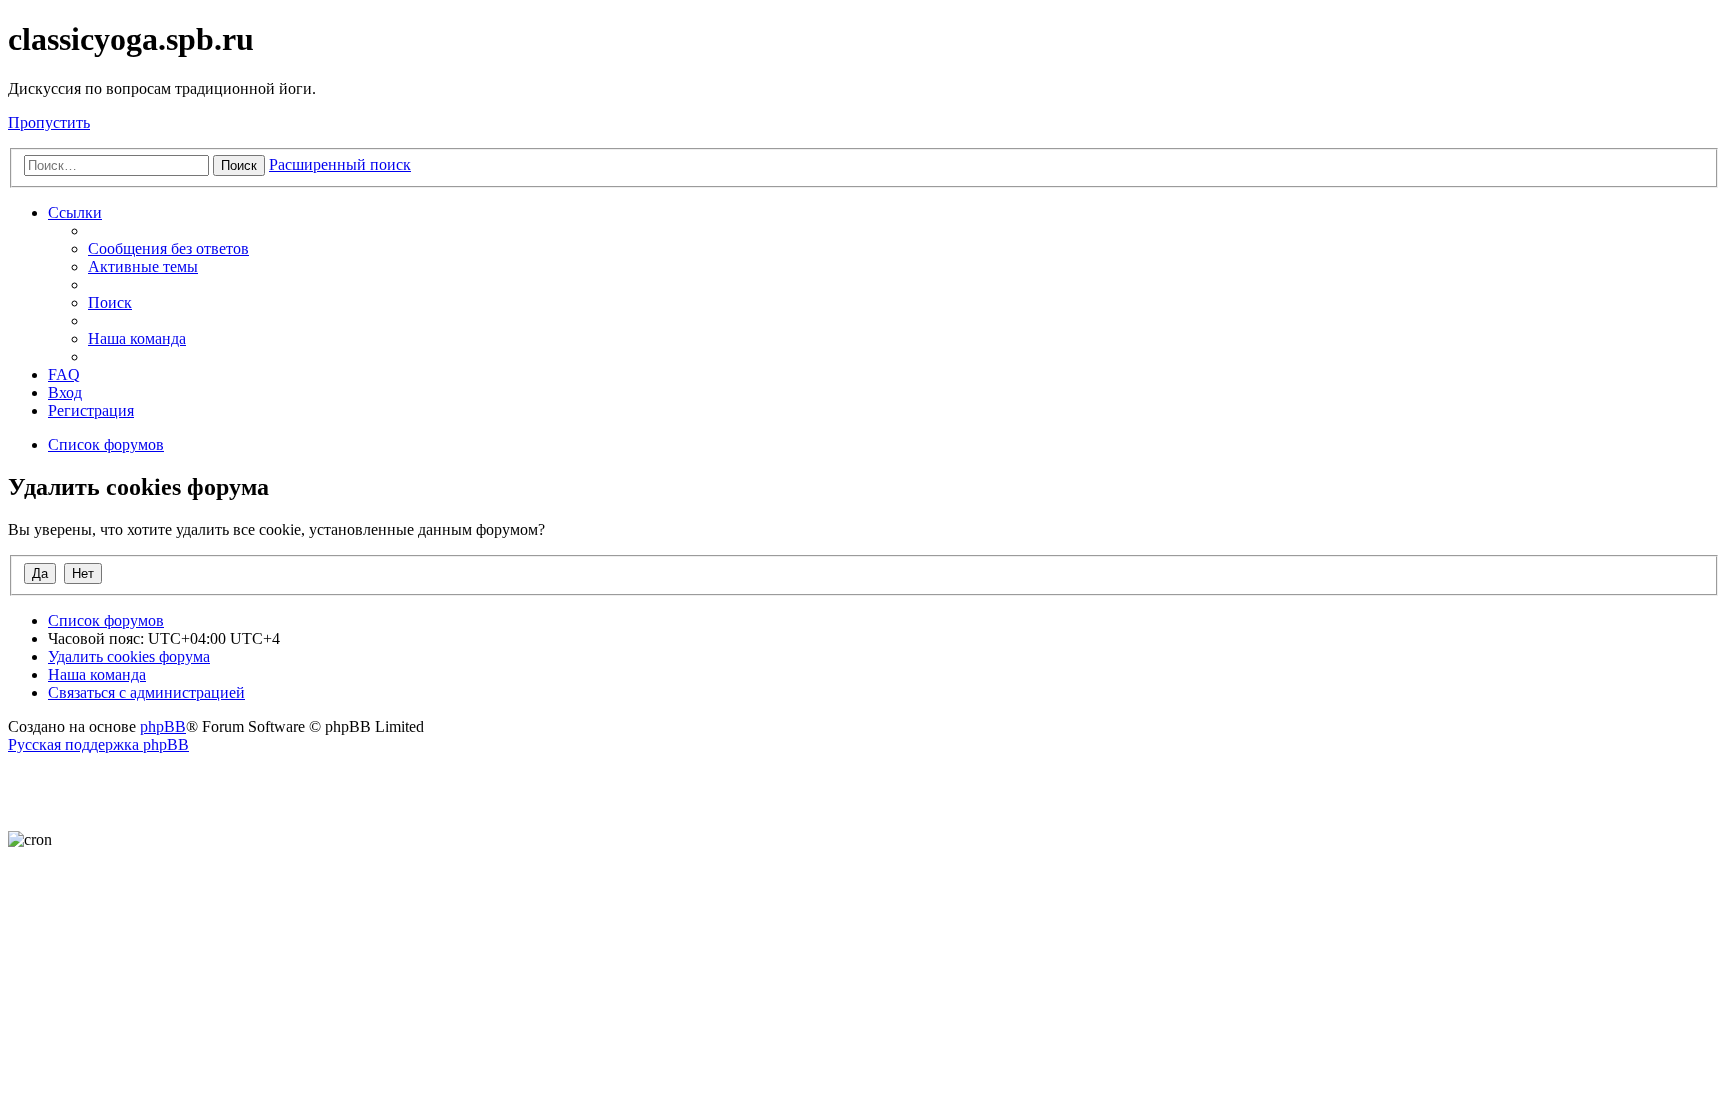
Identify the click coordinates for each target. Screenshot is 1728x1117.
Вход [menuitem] (65, 392)
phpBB (163, 726)
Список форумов (106, 620)
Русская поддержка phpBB (98, 744)
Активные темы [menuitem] (143, 266)
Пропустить (49, 122)
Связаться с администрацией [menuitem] (146, 692)
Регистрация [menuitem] (91, 410)
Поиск (239, 165)
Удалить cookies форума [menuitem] (129, 656)
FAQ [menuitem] (64, 374)
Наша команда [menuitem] (137, 338)
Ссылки (75, 212)
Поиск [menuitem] (110, 302)
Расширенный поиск (340, 164)
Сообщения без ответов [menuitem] (168, 248)
